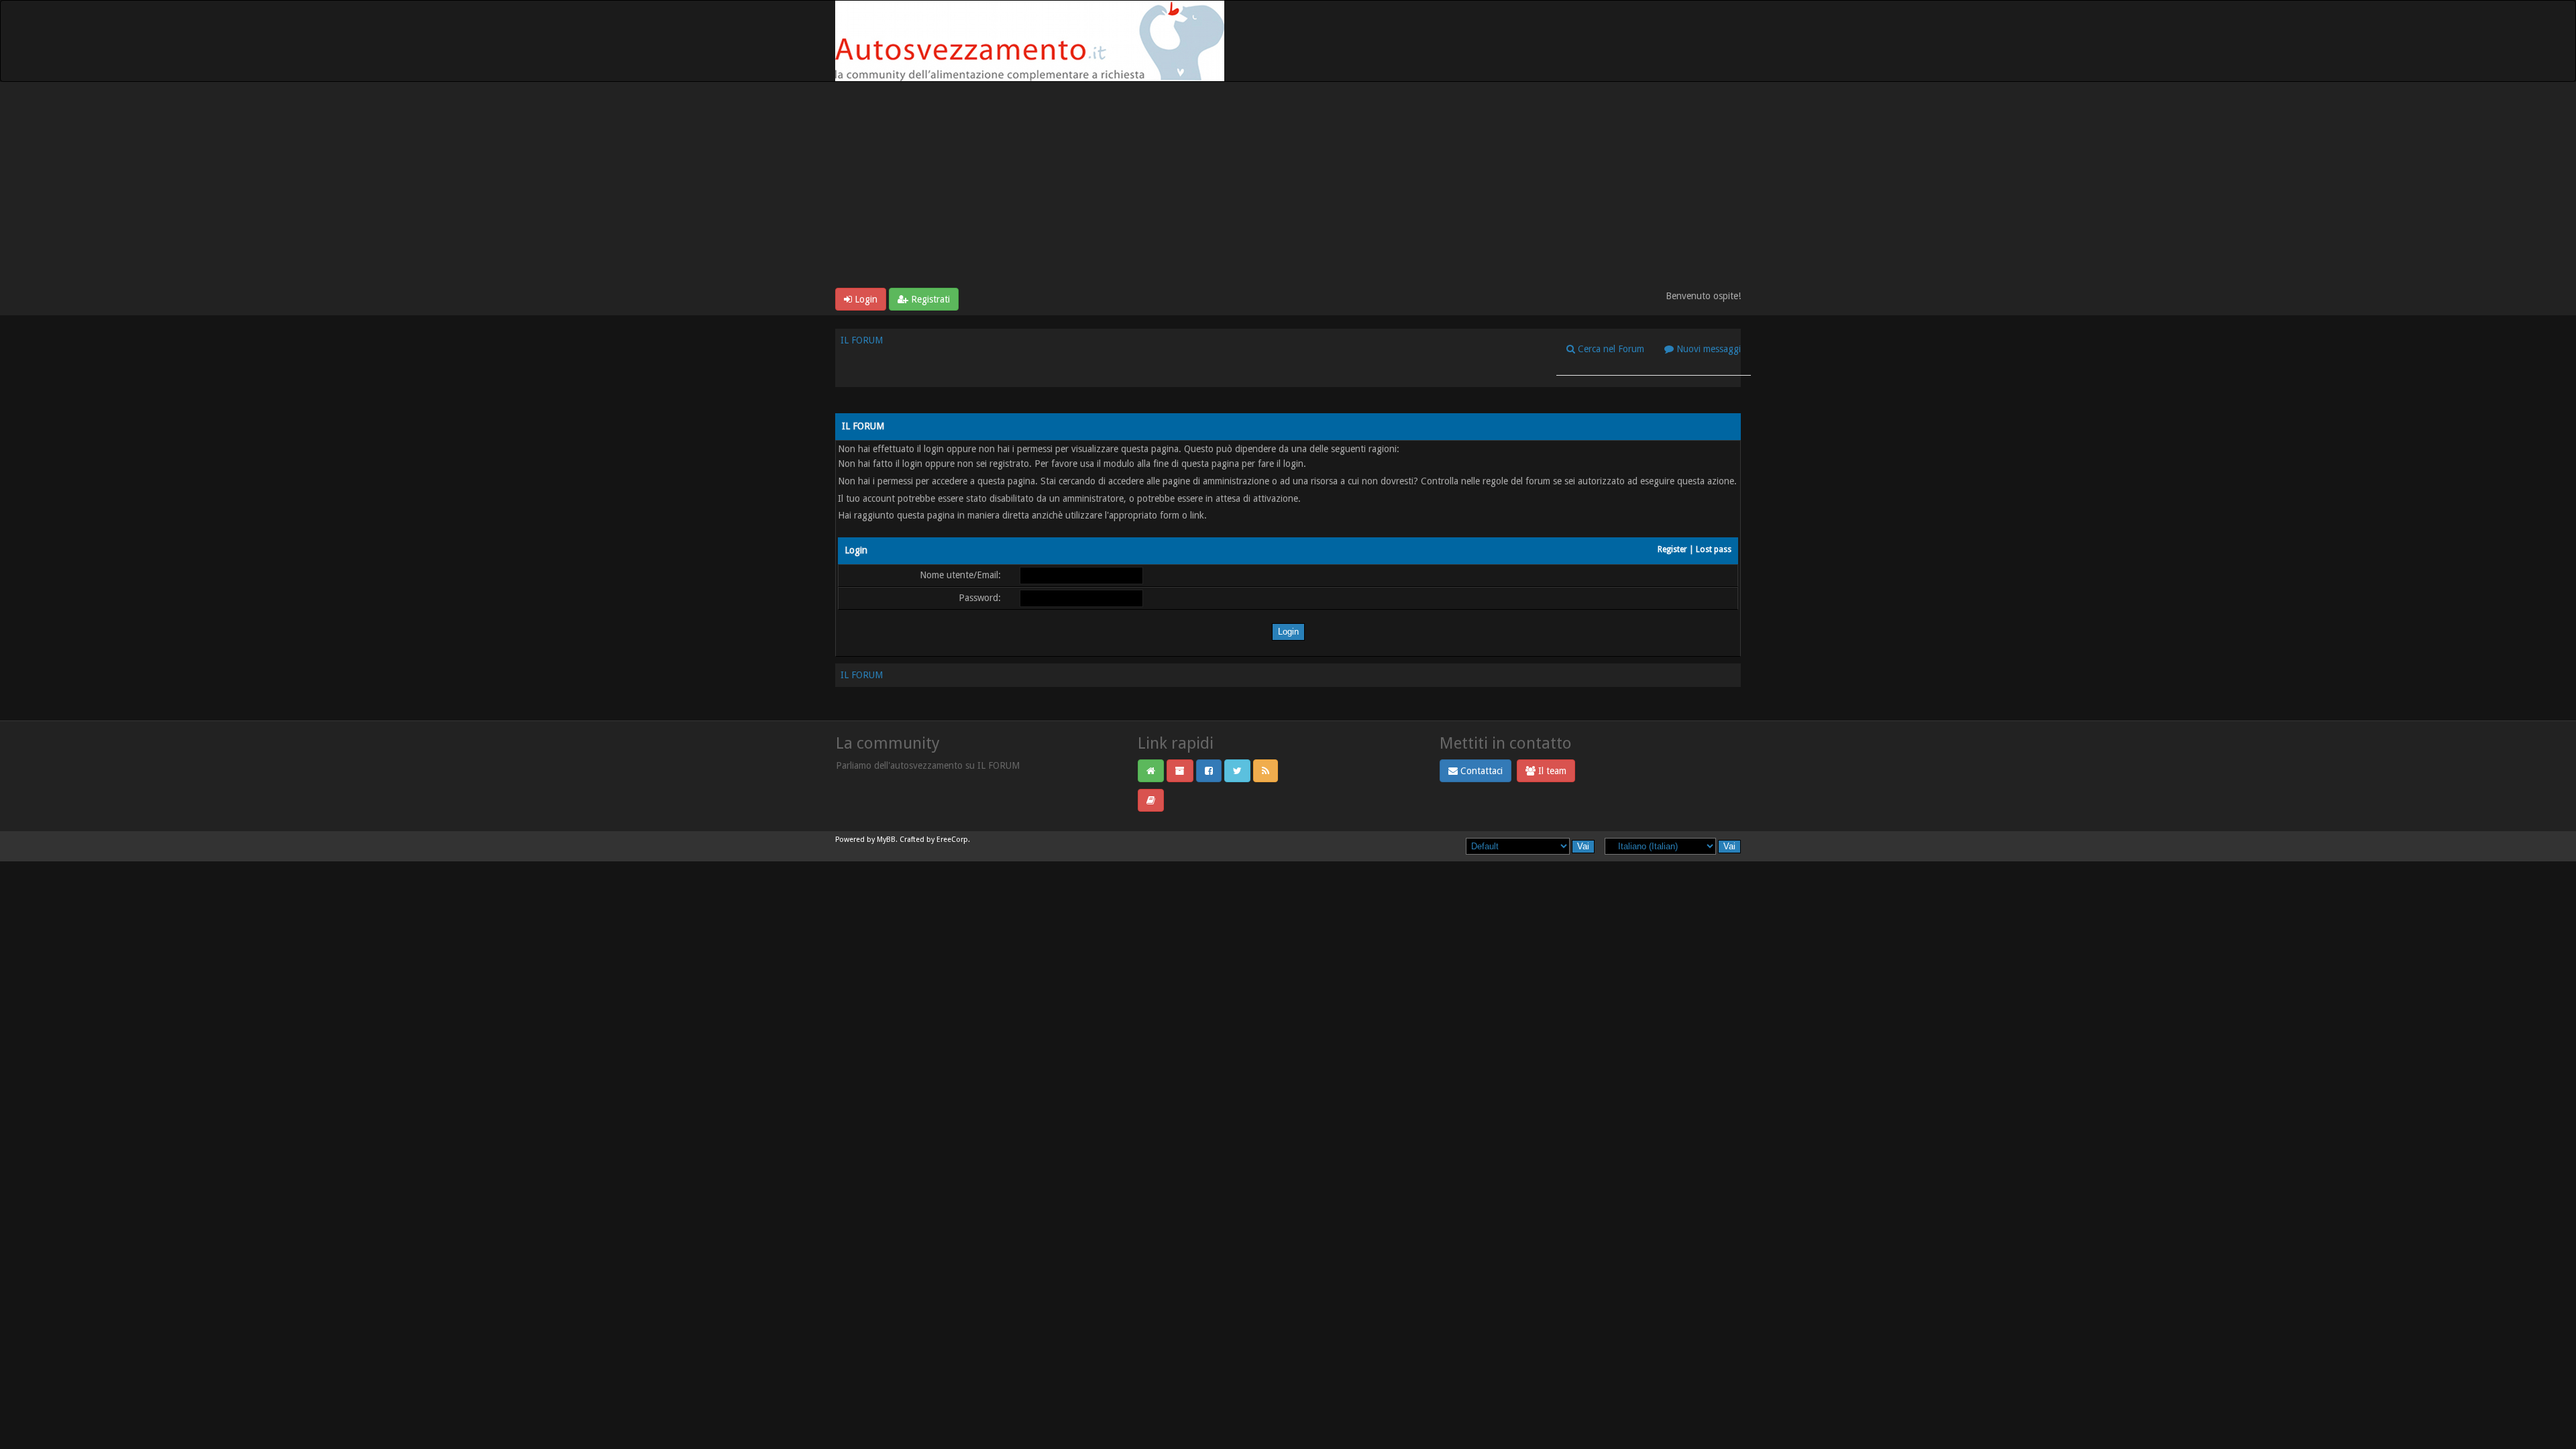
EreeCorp (952, 840)
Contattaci (1480, 771)
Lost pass (1714, 549)
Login (865, 299)
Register (1672, 549)
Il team (1551, 771)
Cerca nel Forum (1610, 349)
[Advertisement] (1288, 187)
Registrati (929, 299)
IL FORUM (862, 340)
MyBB (886, 840)
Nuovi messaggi (1707, 349)
